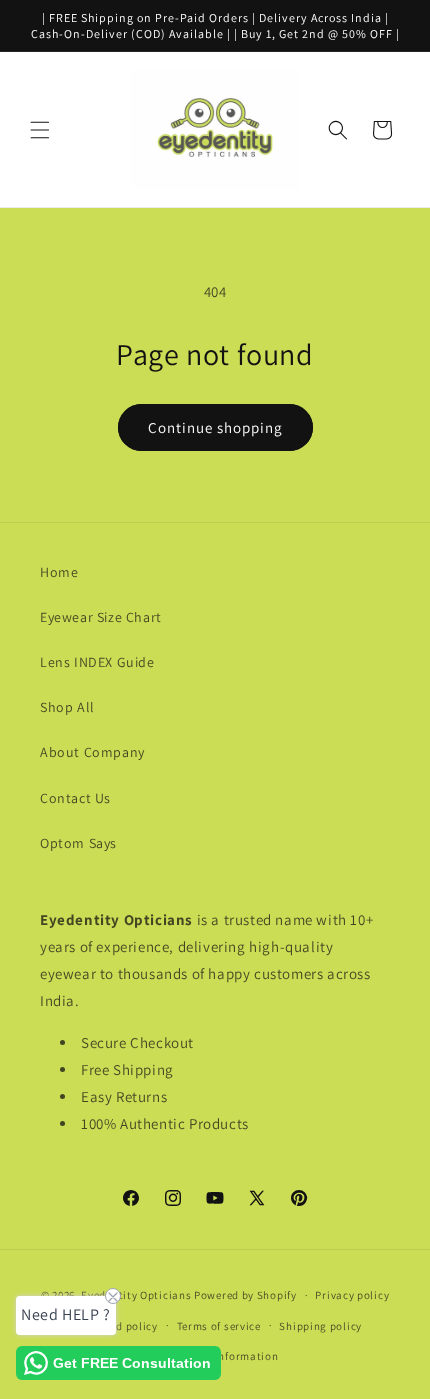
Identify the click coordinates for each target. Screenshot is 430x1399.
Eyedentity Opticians (136, 1295)
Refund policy (122, 1326)
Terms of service (219, 1326)
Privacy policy (352, 1295)
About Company (92, 752)
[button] (40, 130)
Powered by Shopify (245, 1295)
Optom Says (78, 843)
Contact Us (75, 798)
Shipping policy (320, 1326)
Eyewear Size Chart (101, 617)
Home (59, 572)
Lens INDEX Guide (97, 662)
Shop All (67, 707)
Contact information (224, 1356)
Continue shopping (215, 427)
